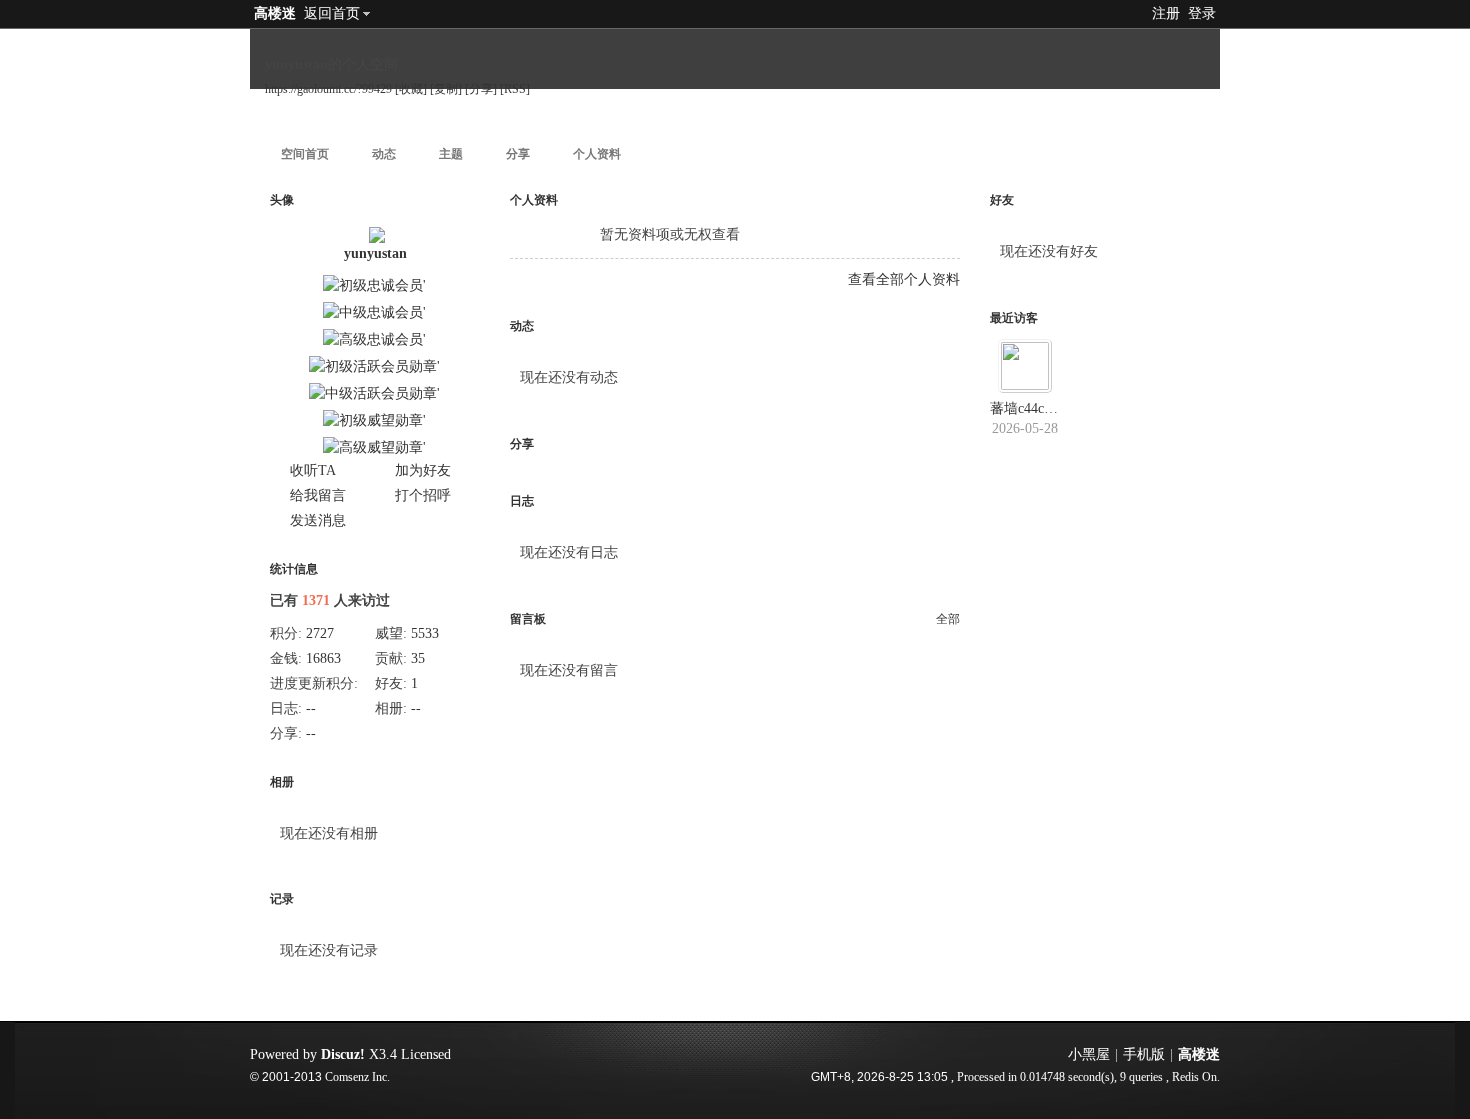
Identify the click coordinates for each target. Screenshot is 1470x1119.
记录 (282, 899)
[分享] (481, 89)
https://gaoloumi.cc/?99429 (328, 89)
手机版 (1144, 1054)
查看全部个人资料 (904, 279)
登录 (1202, 13)
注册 (1166, 13)
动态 (384, 154)
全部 (948, 619)
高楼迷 (275, 13)
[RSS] (515, 89)
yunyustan (375, 253)
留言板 (528, 619)
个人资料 (597, 154)
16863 (323, 658)
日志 (522, 501)
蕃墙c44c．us (1030, 408)
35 (418, 658)
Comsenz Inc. (357, 1077)
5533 (425, 633)
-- (311, 708)
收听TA (313, 470)
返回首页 (332, 13)
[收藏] (411, 89)
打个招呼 (423, 495)
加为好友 (423, 470)
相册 (282, 782)
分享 (518, 154)
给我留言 (318, 495)
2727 (320, 633)
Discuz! (343, 1054)
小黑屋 (1089, 1054)
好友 (1002, 200)
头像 (282, 200)
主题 (451, 154)
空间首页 (305, 154)
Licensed (426, 1054)
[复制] (446, 89)
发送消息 (318, 520)
